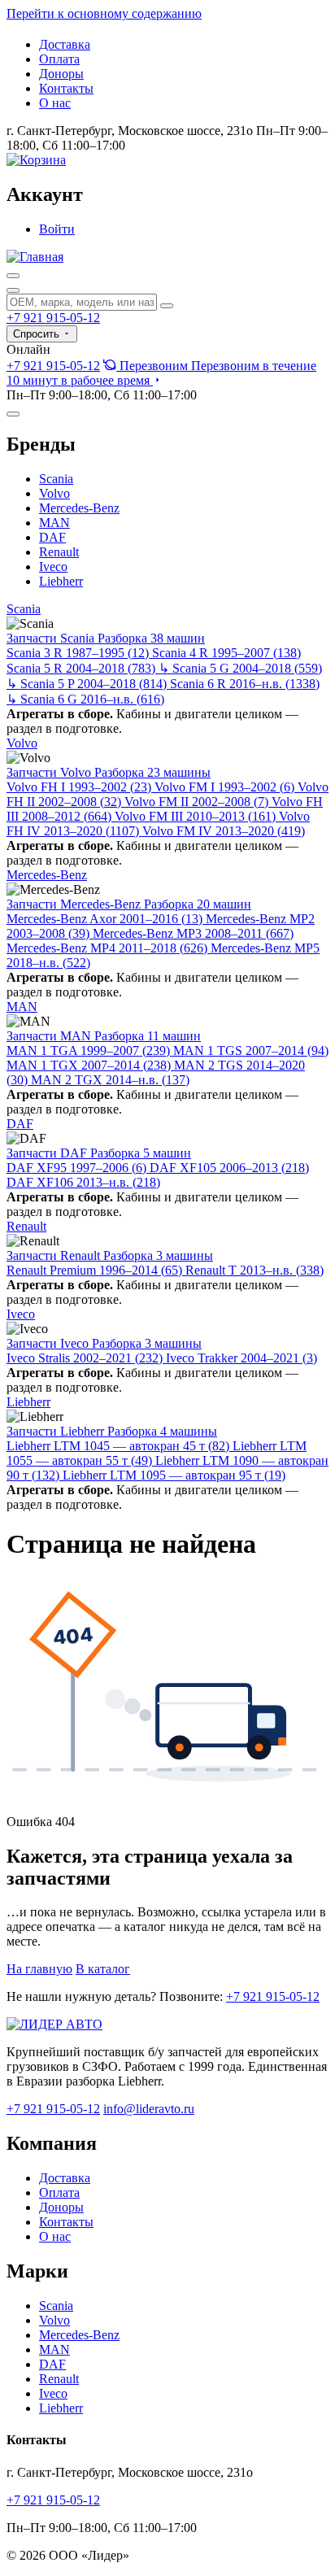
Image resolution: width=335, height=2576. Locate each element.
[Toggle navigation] (13, 414)
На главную (39, 1969)
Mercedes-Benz (79, 508)
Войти (57, 229)
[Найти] (167, 306)
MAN (54, 523)
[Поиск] (13, 276)
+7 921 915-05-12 (53, 318)
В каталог (103, 1969)
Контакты (66, 88)
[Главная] (35, 257)
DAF (52, 537)
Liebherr (61, 581)
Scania (56, 479)
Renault (59, 552)
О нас (55, 103)
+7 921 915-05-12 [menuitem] (53, 366)
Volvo (54, 493)
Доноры (61, 74)
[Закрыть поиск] (13, 290)
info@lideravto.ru (149, 2109)
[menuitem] (161, 373)
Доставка (65, 44)
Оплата (59, 59)
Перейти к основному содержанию (104, 13)
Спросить (38, 334)
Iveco (53, 567)
